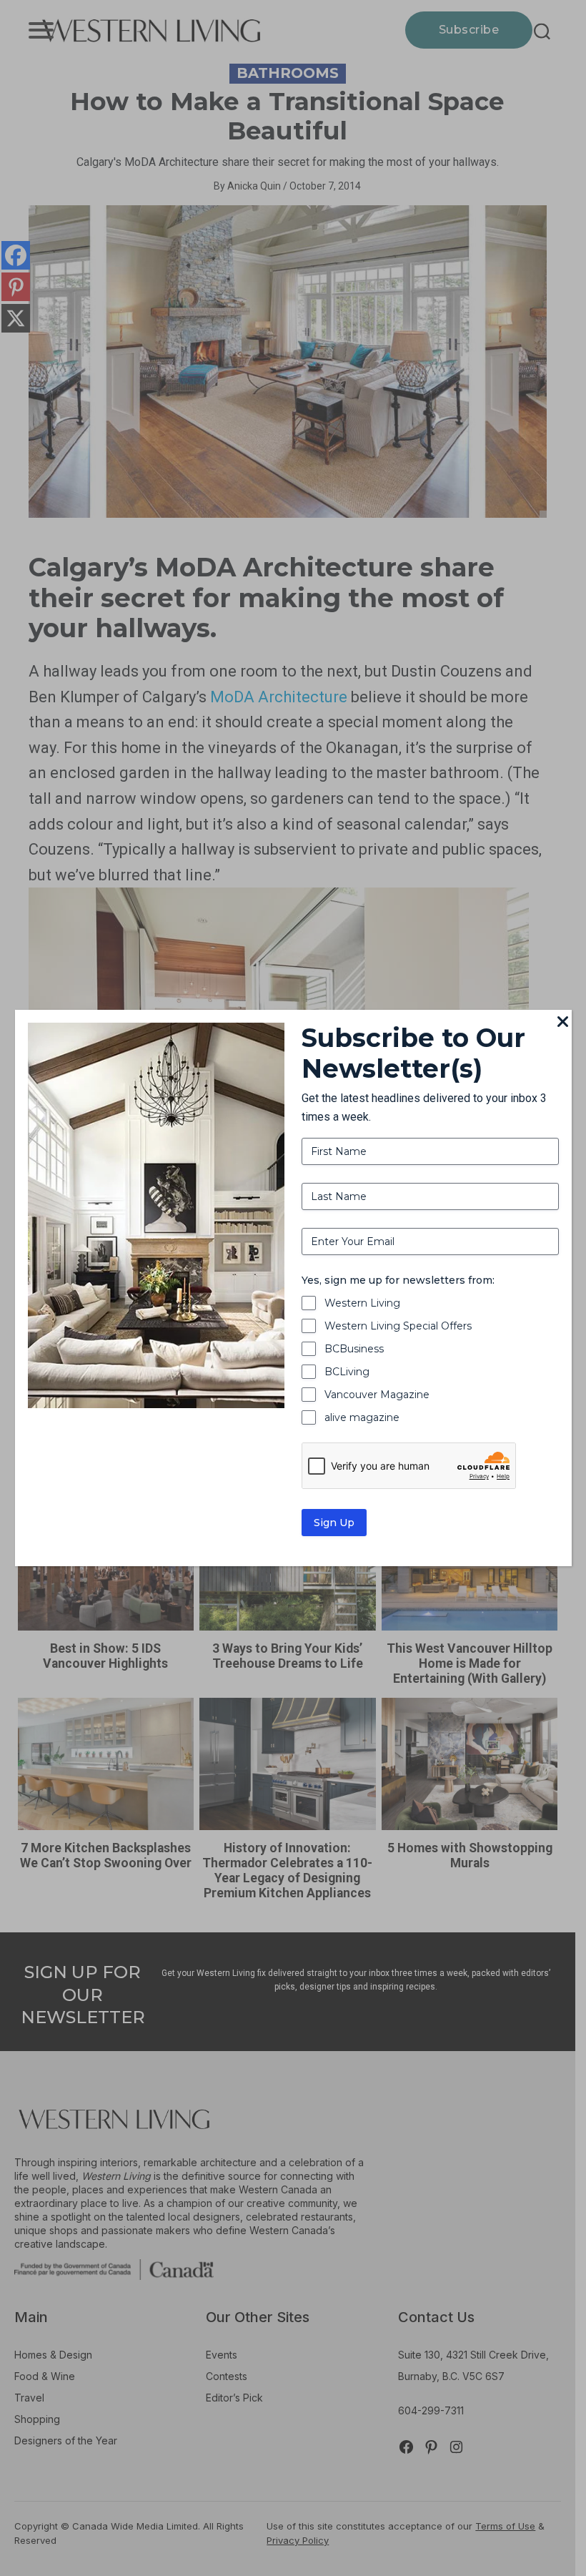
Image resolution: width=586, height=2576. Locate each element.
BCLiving (347, 1372)
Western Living (362, 1303)
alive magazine (362, 1417)
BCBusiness (354, 1349)
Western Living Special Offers (398, 1326)
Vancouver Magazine (377, 1395)
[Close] (563, 1023)
